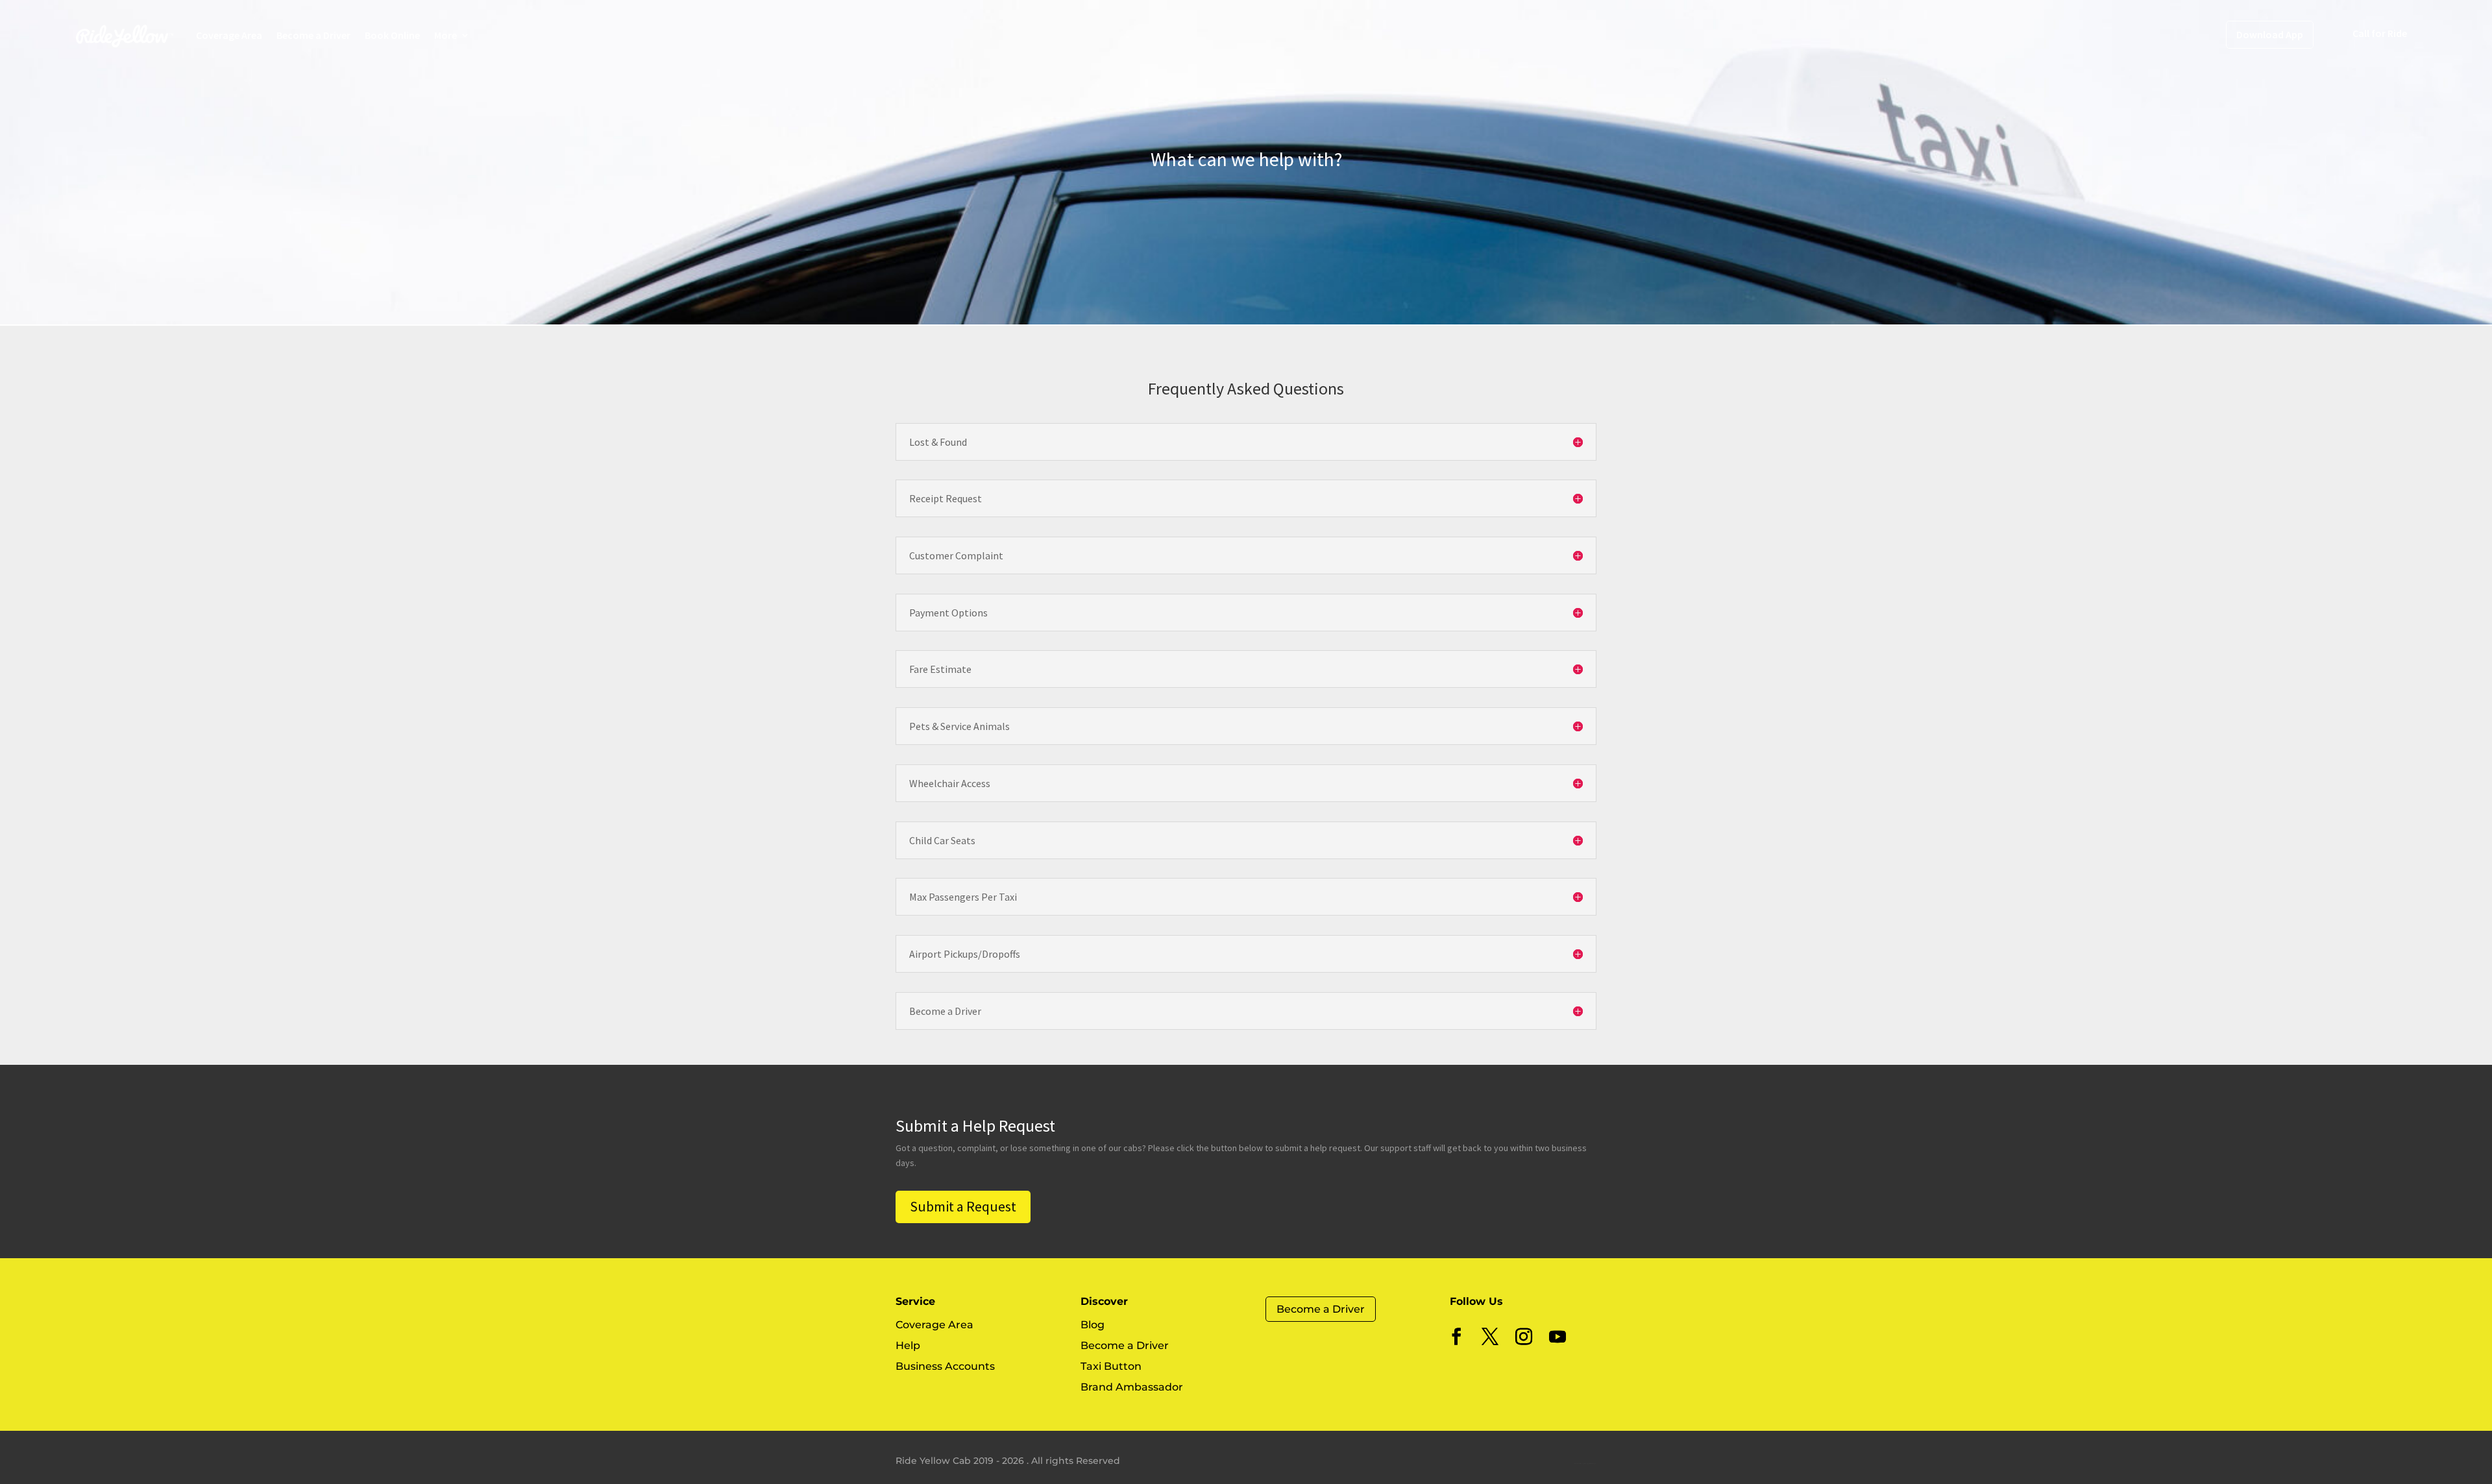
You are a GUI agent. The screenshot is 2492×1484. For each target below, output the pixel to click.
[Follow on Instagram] (1524, 1337)
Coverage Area (229, 35)
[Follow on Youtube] (1557, 1337)
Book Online (392, 35)
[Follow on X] (1490, 1337)
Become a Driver (313, 35)
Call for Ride (2380, 33)
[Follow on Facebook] (1456, 1337)
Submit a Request (963, 1206)
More (446, 35)
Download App (2270, 34)
